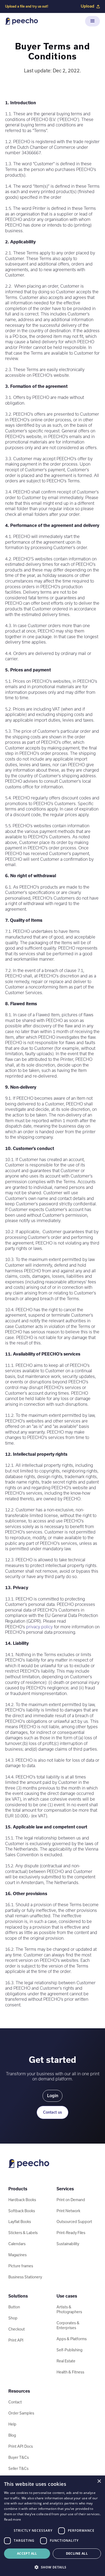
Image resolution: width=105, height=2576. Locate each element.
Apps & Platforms (72, 2339)
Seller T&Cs (18, 2469)
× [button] (99, 2481)
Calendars (17, 2244)
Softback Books (22, 2211)
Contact (15, 2402)
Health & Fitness (70, 2372)
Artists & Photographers (69, 2309)
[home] (22, 21)
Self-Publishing (69, 2350)
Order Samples (21, 2413)
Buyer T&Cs (19, 2457)
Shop (13, 2318)
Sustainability (68, 2244)
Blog (12, 2435)
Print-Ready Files (71, 2233)
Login (53, 2096)
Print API (16, 2340)
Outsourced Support (74, 2222)
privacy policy (39, 1627)
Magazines (17, 2255)
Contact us (52, 2112)
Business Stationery (25, 2277)
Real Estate (66, 2361)
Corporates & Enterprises (68, 2325)
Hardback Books (22, 2200)
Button (14, 2307)
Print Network (68, 2211)
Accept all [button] (27, 2553)
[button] (92, 21)
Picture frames (21, 2266)
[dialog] (52, 2526)
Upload (87, 6)
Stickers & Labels (23, 2233)
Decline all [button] (77, 2553)
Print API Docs (21, 2446)
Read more (13, 2519)
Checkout (17, 2329)
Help (12, 2424)
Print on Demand (71, 2200)
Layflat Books (20, 2222)
